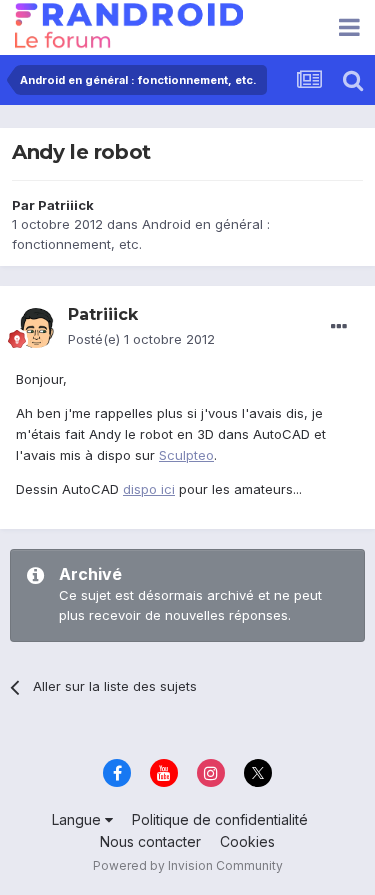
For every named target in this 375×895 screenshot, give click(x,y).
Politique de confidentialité (220, 819)
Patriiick (66, 205)
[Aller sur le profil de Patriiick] (36, 328)
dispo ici (149, 489)
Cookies (247, 841)
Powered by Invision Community (188, 865)
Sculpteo (186, 455)
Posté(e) (141, 339)
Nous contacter (150, 841)
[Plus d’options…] (339, 327)
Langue (78, 819)
